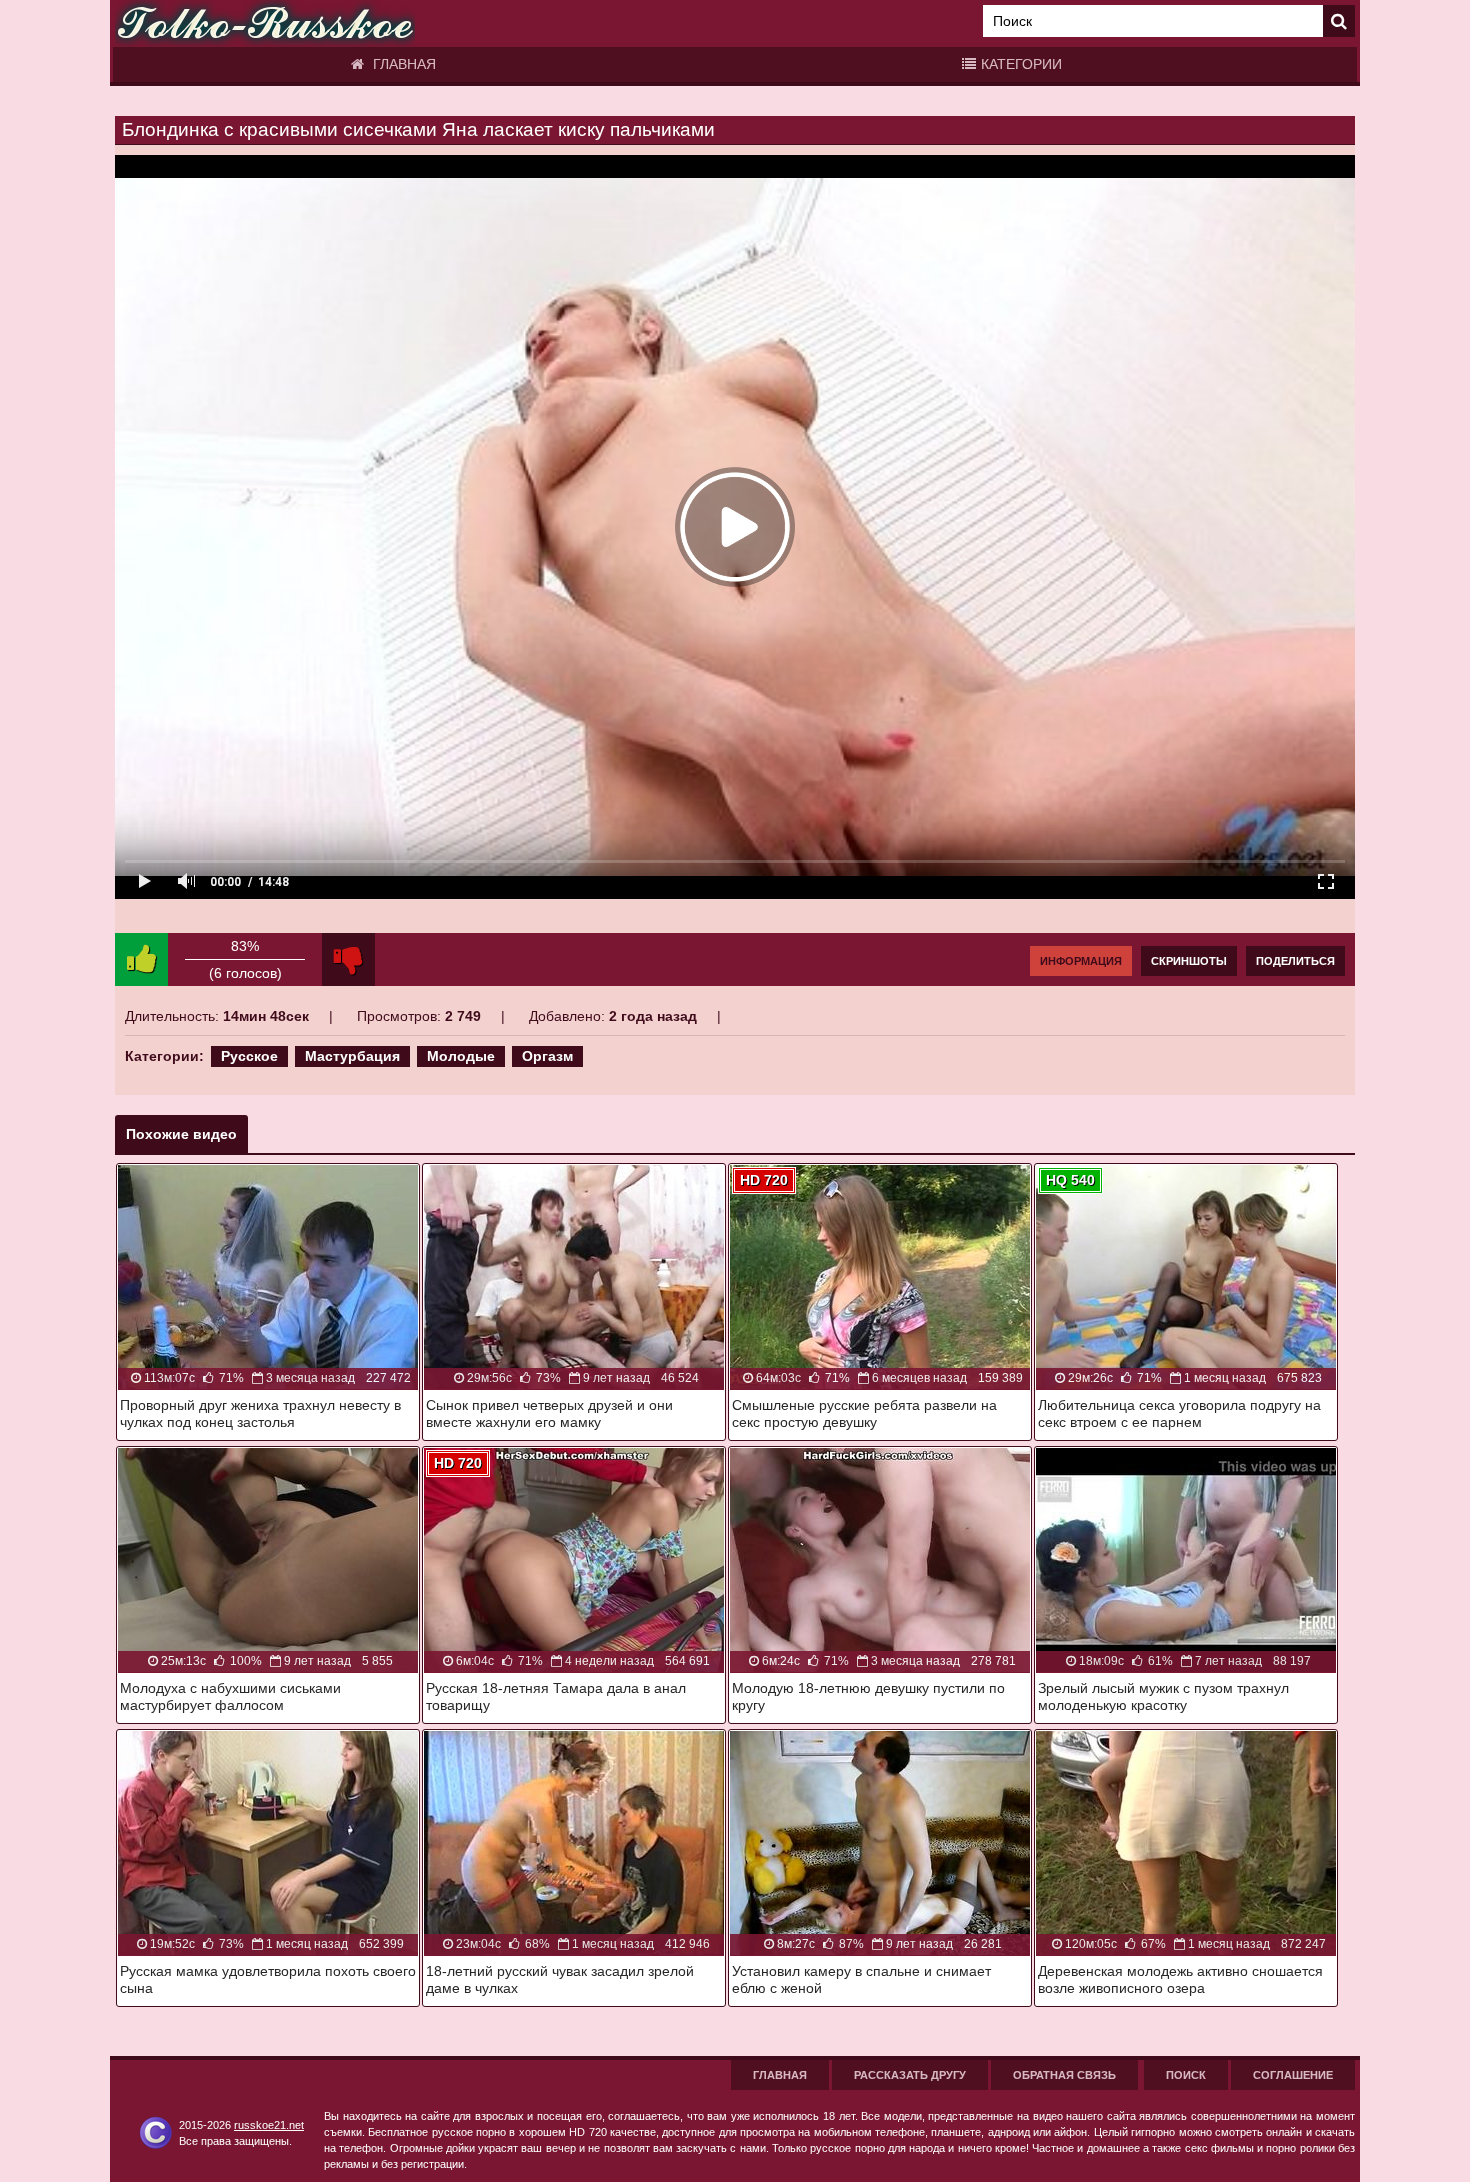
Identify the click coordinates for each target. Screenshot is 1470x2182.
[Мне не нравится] (348, 959)
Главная (402, 64)
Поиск (1186, 2075)
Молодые (461, 1056)
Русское (249, 1056)
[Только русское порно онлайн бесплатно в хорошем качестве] (265, 23)
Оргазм (547, 1056)
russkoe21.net (269, 2125)
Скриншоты (1189, 961)
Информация (1081, 961)
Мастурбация (352, 1056)
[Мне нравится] (141, 959)
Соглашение (1293, 2075)
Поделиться (1295, 961)
